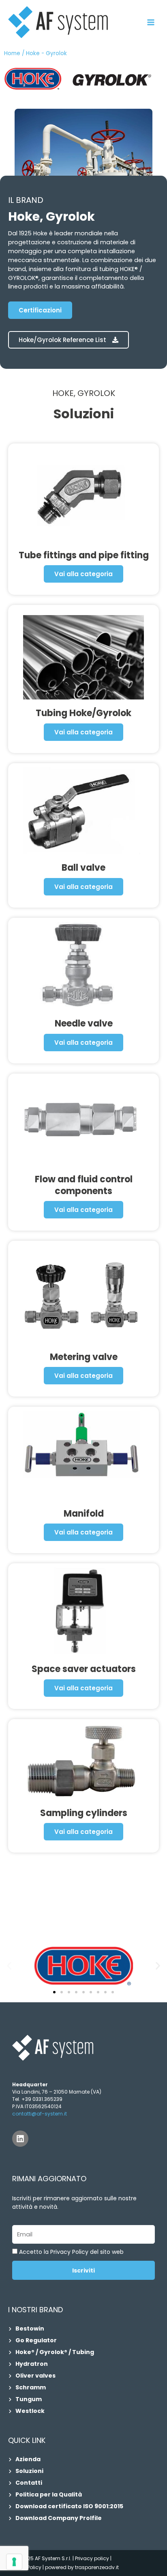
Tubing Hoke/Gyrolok (83, 713)
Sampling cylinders (84, 1813)
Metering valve (84, 1357)
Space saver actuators (84, 1669)
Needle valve (84, 1023)
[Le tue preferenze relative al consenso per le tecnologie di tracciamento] (14, 2562)
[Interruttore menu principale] (151, 22)
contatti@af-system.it (40, 2114)
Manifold (84, 1514)
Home (12, 53)
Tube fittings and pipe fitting (84, 555)
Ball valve (83, 868)
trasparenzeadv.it (97, 2567)
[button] (9, 1966)
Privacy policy (92, 2558)
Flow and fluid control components (84, 1185)
